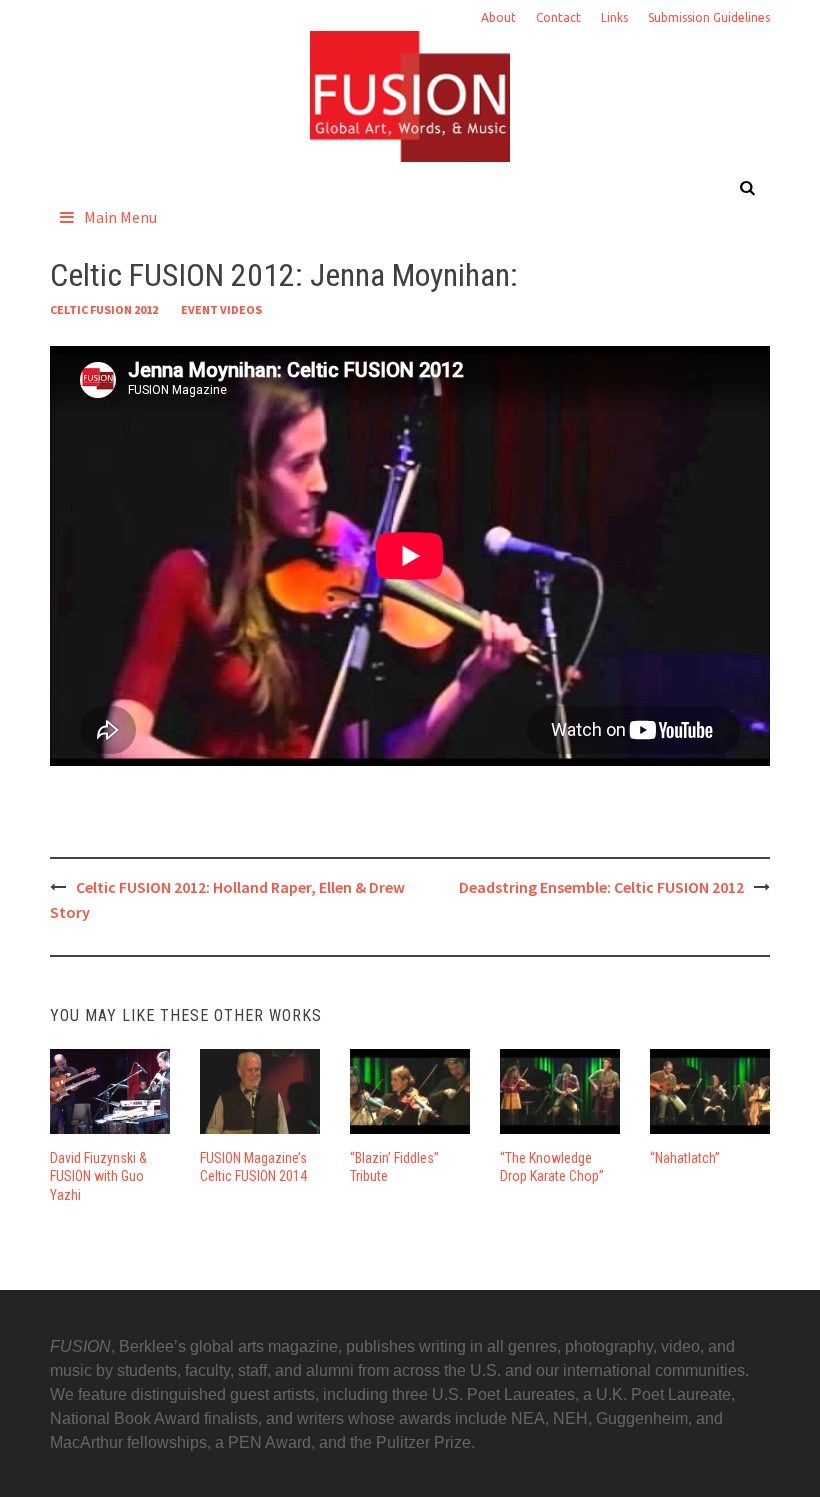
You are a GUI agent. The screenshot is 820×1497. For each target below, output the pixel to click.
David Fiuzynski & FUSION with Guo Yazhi (98, 1176)
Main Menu (120, 217)
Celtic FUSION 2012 (104, 309)
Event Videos (221, 309)
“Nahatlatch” (685, 1158)
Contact (558, 17)
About (498, 17)
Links (614, 17)
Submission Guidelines (709, 17)
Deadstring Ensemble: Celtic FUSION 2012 (601, 887)
